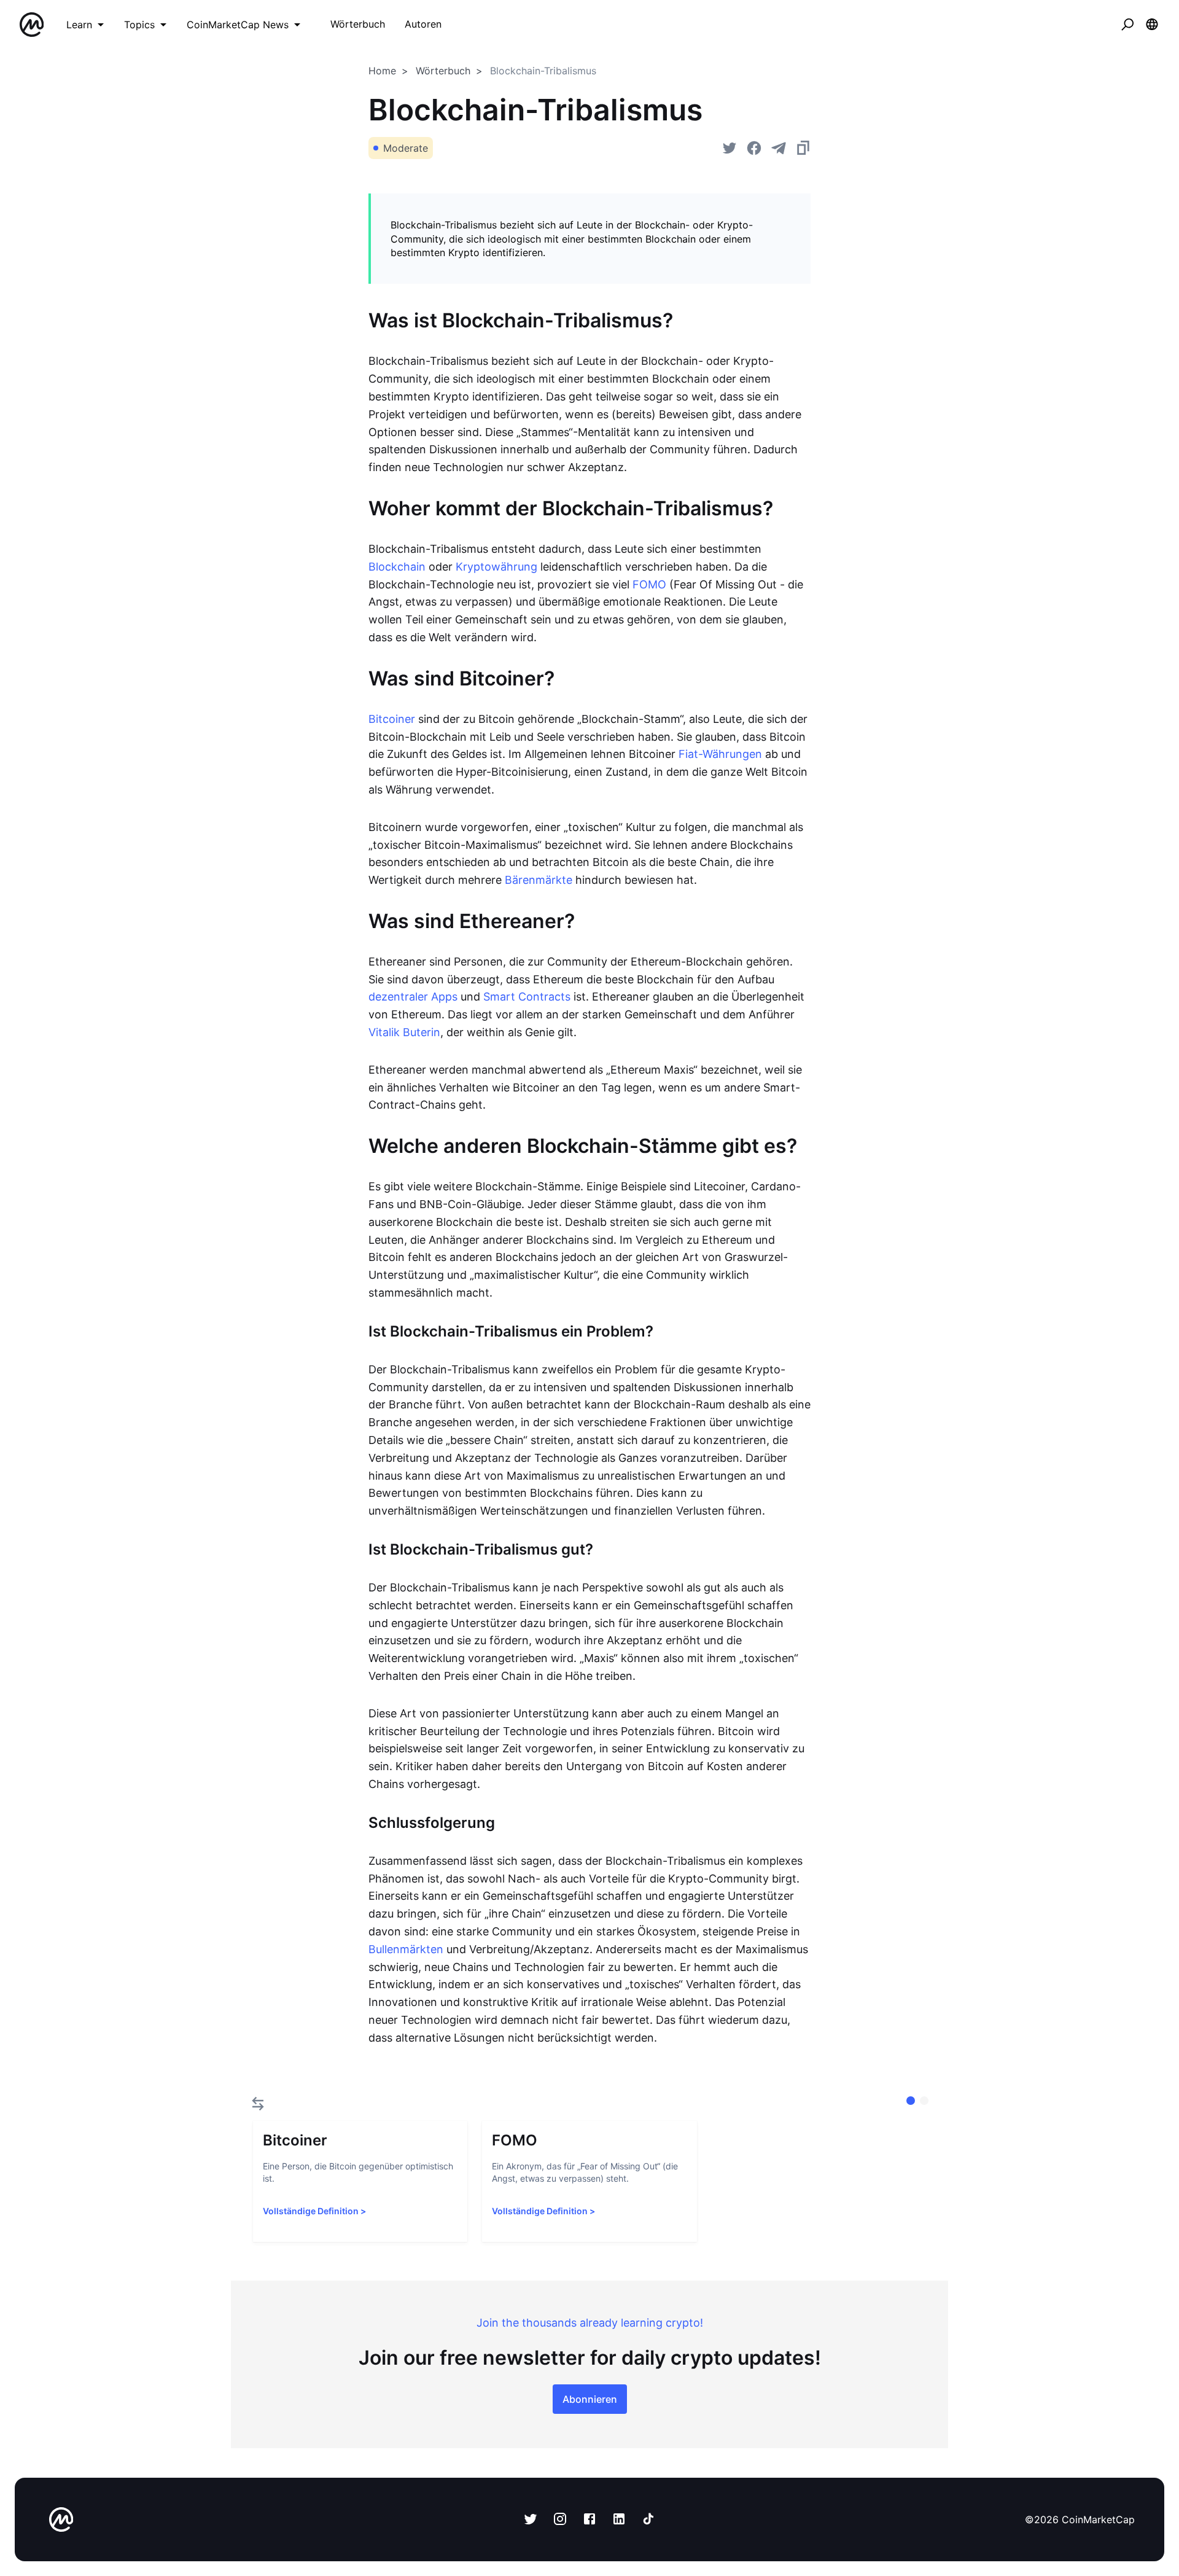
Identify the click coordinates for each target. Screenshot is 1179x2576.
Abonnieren (590, 2399)
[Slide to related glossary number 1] (924, 2101)
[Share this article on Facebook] (754, 148)
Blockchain (397, 567)
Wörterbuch (443, 71)
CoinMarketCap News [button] (238, 25)
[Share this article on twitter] (730, 148)
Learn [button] (79, 25)
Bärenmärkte (539, 880)
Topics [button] (139, 25)
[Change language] (1152, 25)
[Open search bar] (1127, 25)
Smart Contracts (527, 997)
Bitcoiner (392, 719)
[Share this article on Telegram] (779, 148)
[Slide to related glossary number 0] (911, 2101)
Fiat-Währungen (720, 754)
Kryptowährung (496, 567)
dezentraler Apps (413, 997)
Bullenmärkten (406, 1949)
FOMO (649, 584)
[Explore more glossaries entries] (258, 2104)
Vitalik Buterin (404, 1032)
